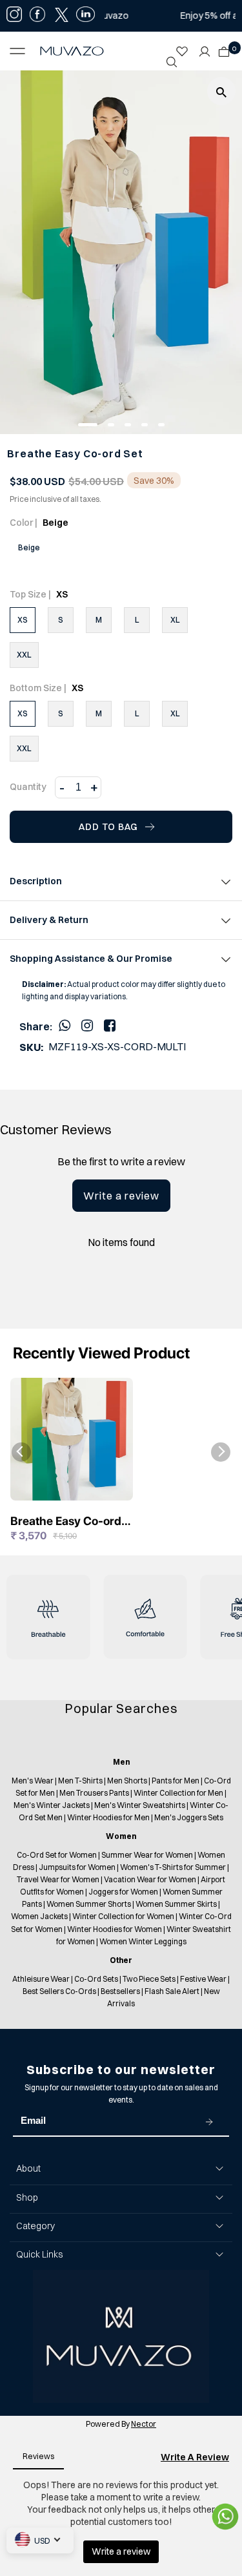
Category (35, 2226)
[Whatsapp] (65, 1025)
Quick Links (39, 2254)
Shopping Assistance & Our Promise (91, 959)
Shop (27, 2197)
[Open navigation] (21, 51)
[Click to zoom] (221, 91)
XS (23, 620)
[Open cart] (224, 48)
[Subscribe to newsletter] (209, 2121)
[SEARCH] (172, 62)
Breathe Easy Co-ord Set (66, 1522)
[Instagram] (87, 1025)
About (28, 2168)
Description (36, 881)
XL (175, 620)
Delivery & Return (49, 920)
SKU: (31, 1047)
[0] (221, 48)
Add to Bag (108, 827)
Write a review (121, 1196)
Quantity (28, 787)
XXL (24, 655)
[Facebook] (110, 1025)
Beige (29, 547)
